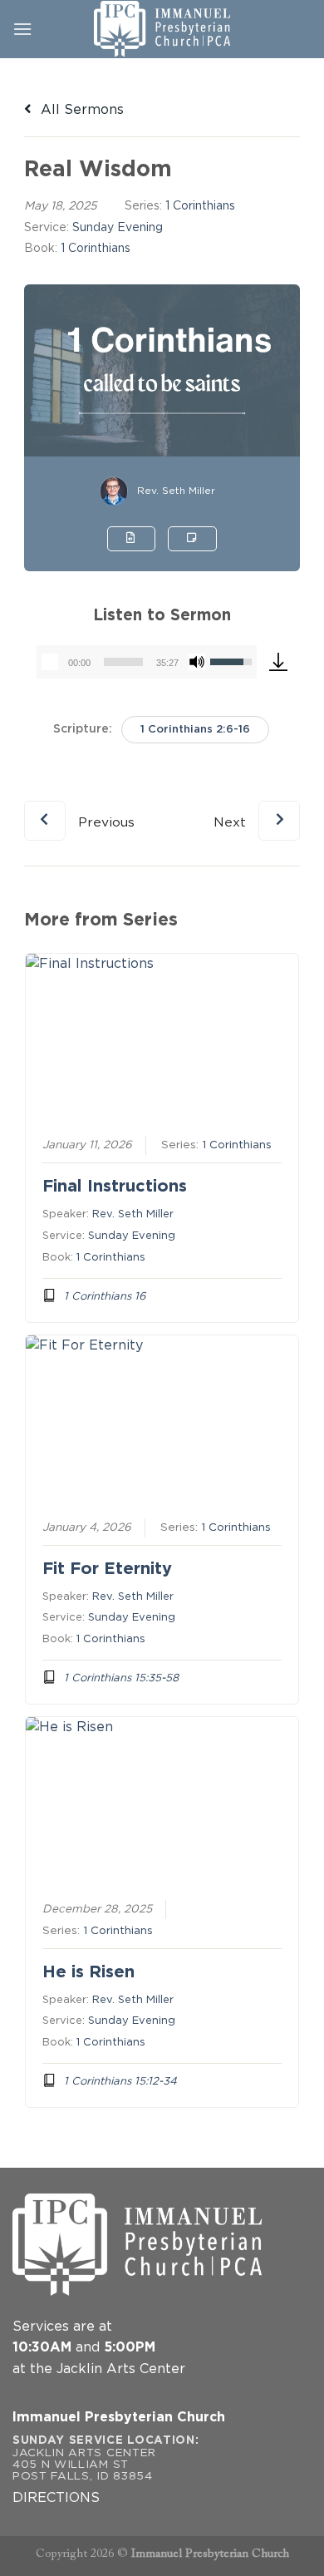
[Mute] (197, 662)
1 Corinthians (200, 206)
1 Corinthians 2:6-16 (195, 730)
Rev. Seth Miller (176, 491)
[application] (147, 662)
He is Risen (88, 1972)
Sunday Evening (118, 228)
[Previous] (79, 807)
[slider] (123, 662)
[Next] (257, 807)
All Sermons (80, 110)
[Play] (50, 662)
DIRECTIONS (56, 2498)
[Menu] (22, 29)
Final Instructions (115, 1187)
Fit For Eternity (107, 1569)
